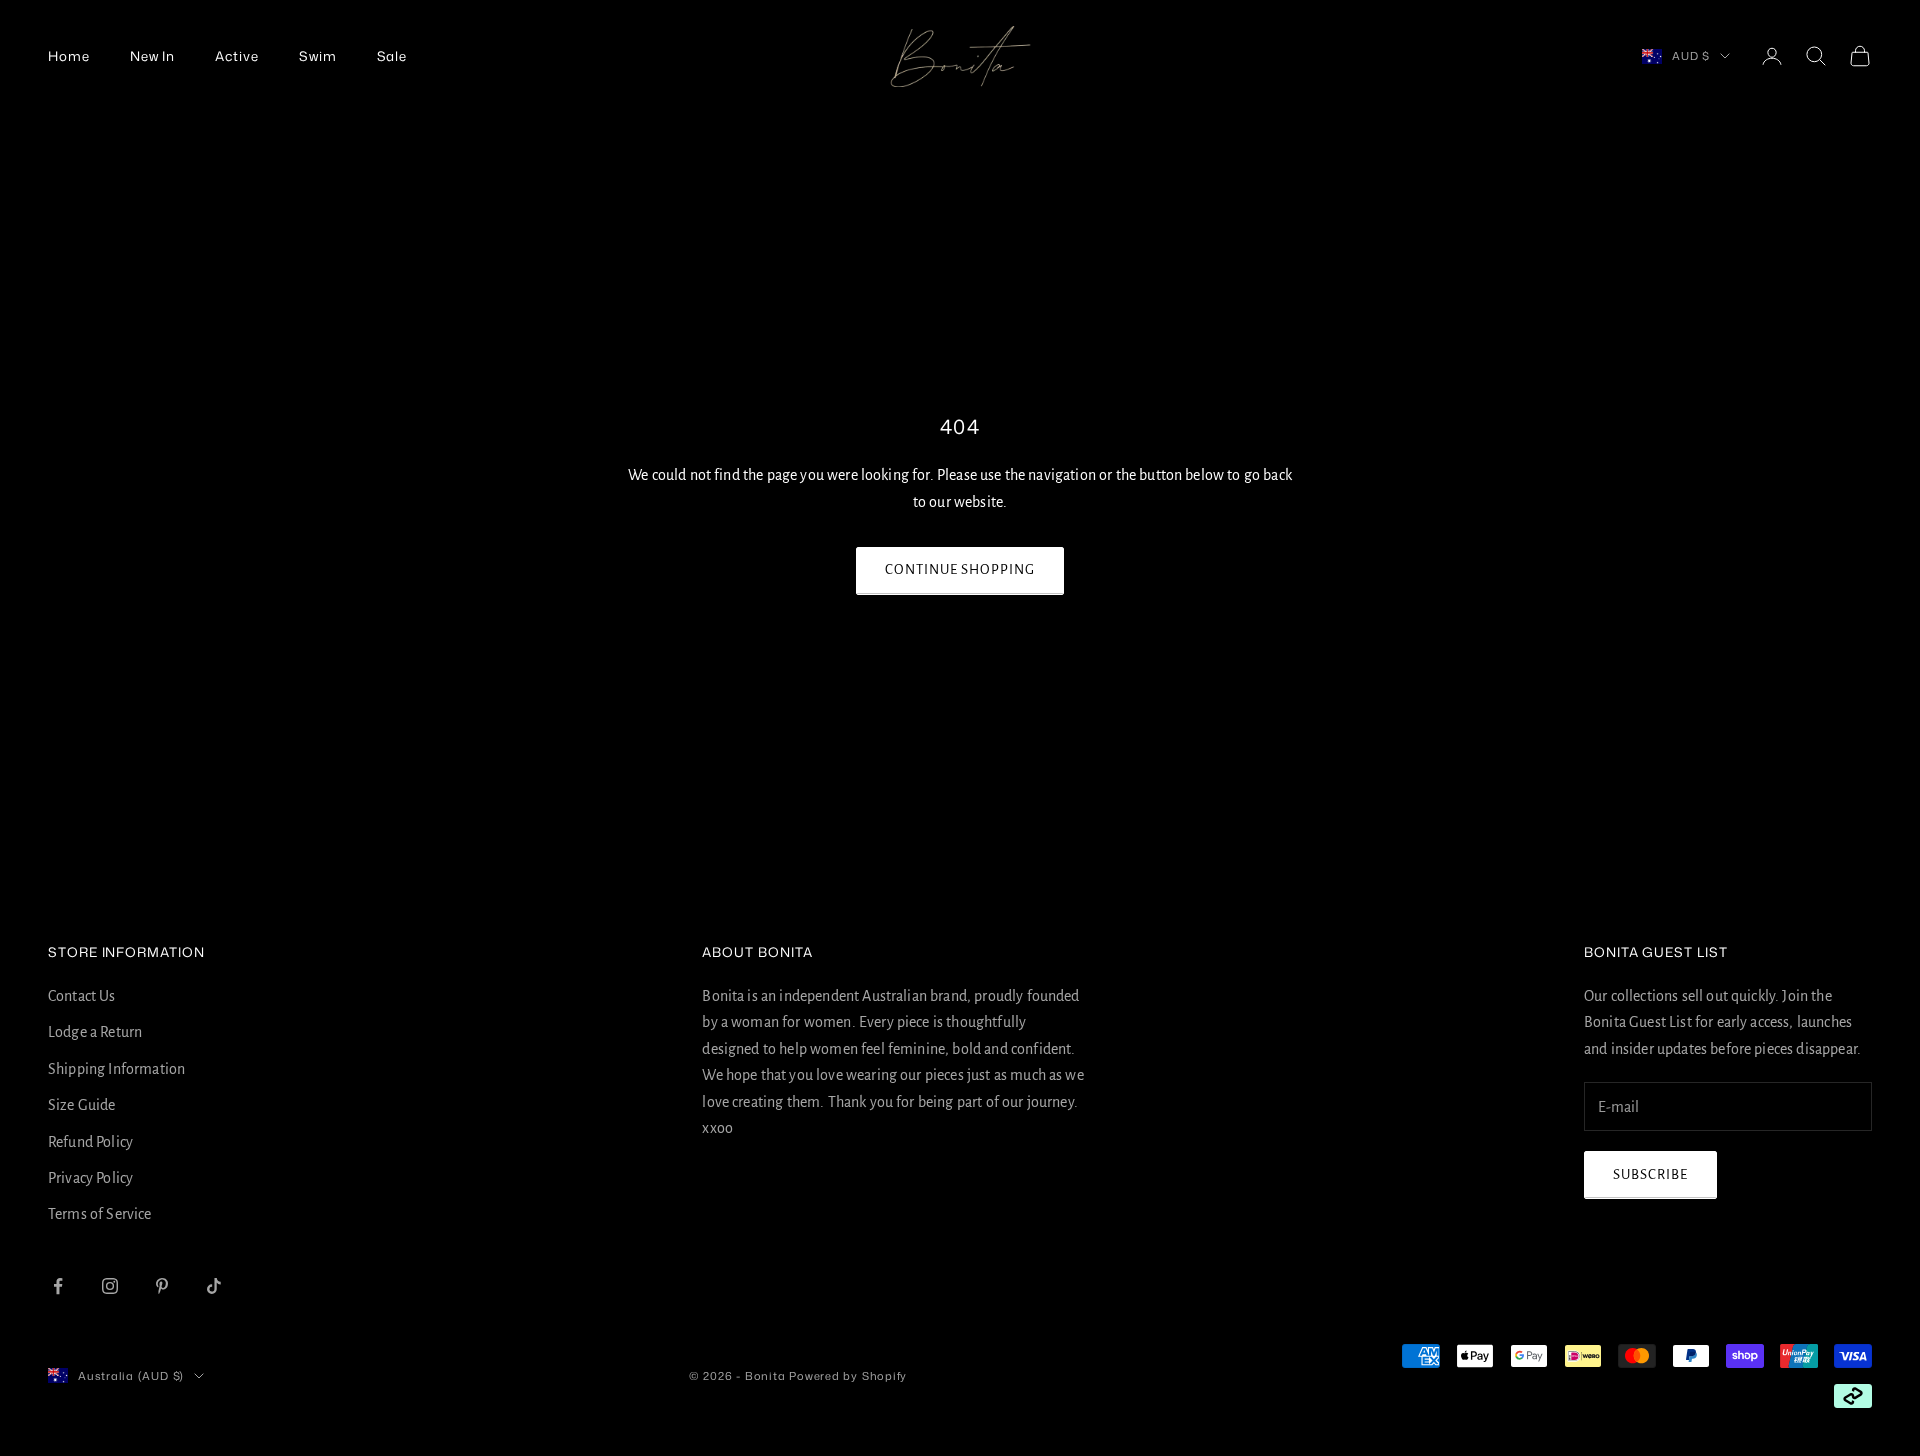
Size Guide (82, 1105)
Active (237, 56)
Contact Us (82, 996)
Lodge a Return (95, 1032)
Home (69, 56)
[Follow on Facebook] (58, 1286)
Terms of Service (100, 1214)
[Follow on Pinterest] (162, 1286)
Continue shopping (960, 569)
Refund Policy (90, 1142)
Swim (318, 56)
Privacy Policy (90, 1178)
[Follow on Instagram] (110, 1286)
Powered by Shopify (848, 1376)
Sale (392, 56)
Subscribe (1650, 1174)
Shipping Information (116, 1069)
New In (153, 56)
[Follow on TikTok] (214, 1286)
